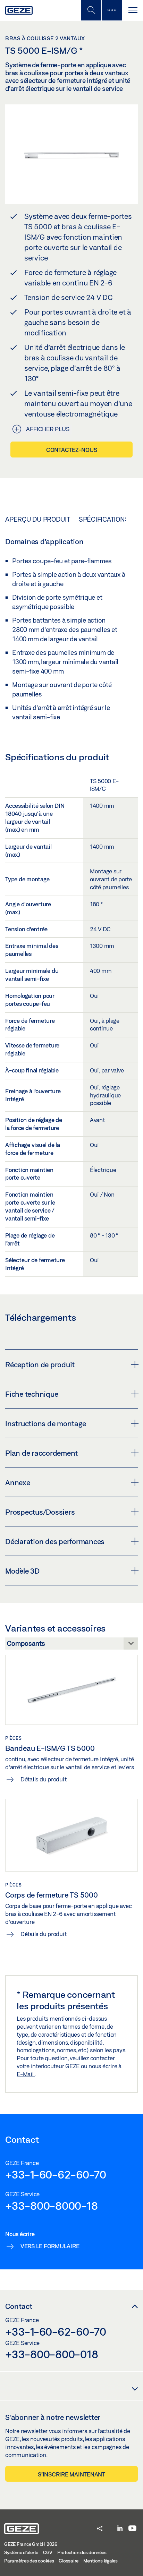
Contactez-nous (72, 450)
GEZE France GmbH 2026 (31, 2544)
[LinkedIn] (120, 2529)
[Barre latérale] (112, 10)
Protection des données (82, 2552)
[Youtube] (132, 2529)
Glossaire (69, 2561)
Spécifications (104, 519)
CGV (48, 2552)
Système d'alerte (21, 2552)
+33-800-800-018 (52, 2354)
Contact (19, 2306)
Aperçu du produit (38, 519)
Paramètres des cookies (29, 2561)
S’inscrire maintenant (71, 2474)
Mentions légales (100, 2561)
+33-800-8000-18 (51, 2206)
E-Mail (26, 2074)
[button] (100, 2529)
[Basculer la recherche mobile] (91, 10)
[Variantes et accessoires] (71, 1645)
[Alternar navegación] (133, 10)
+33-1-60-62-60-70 (56, 2174)
